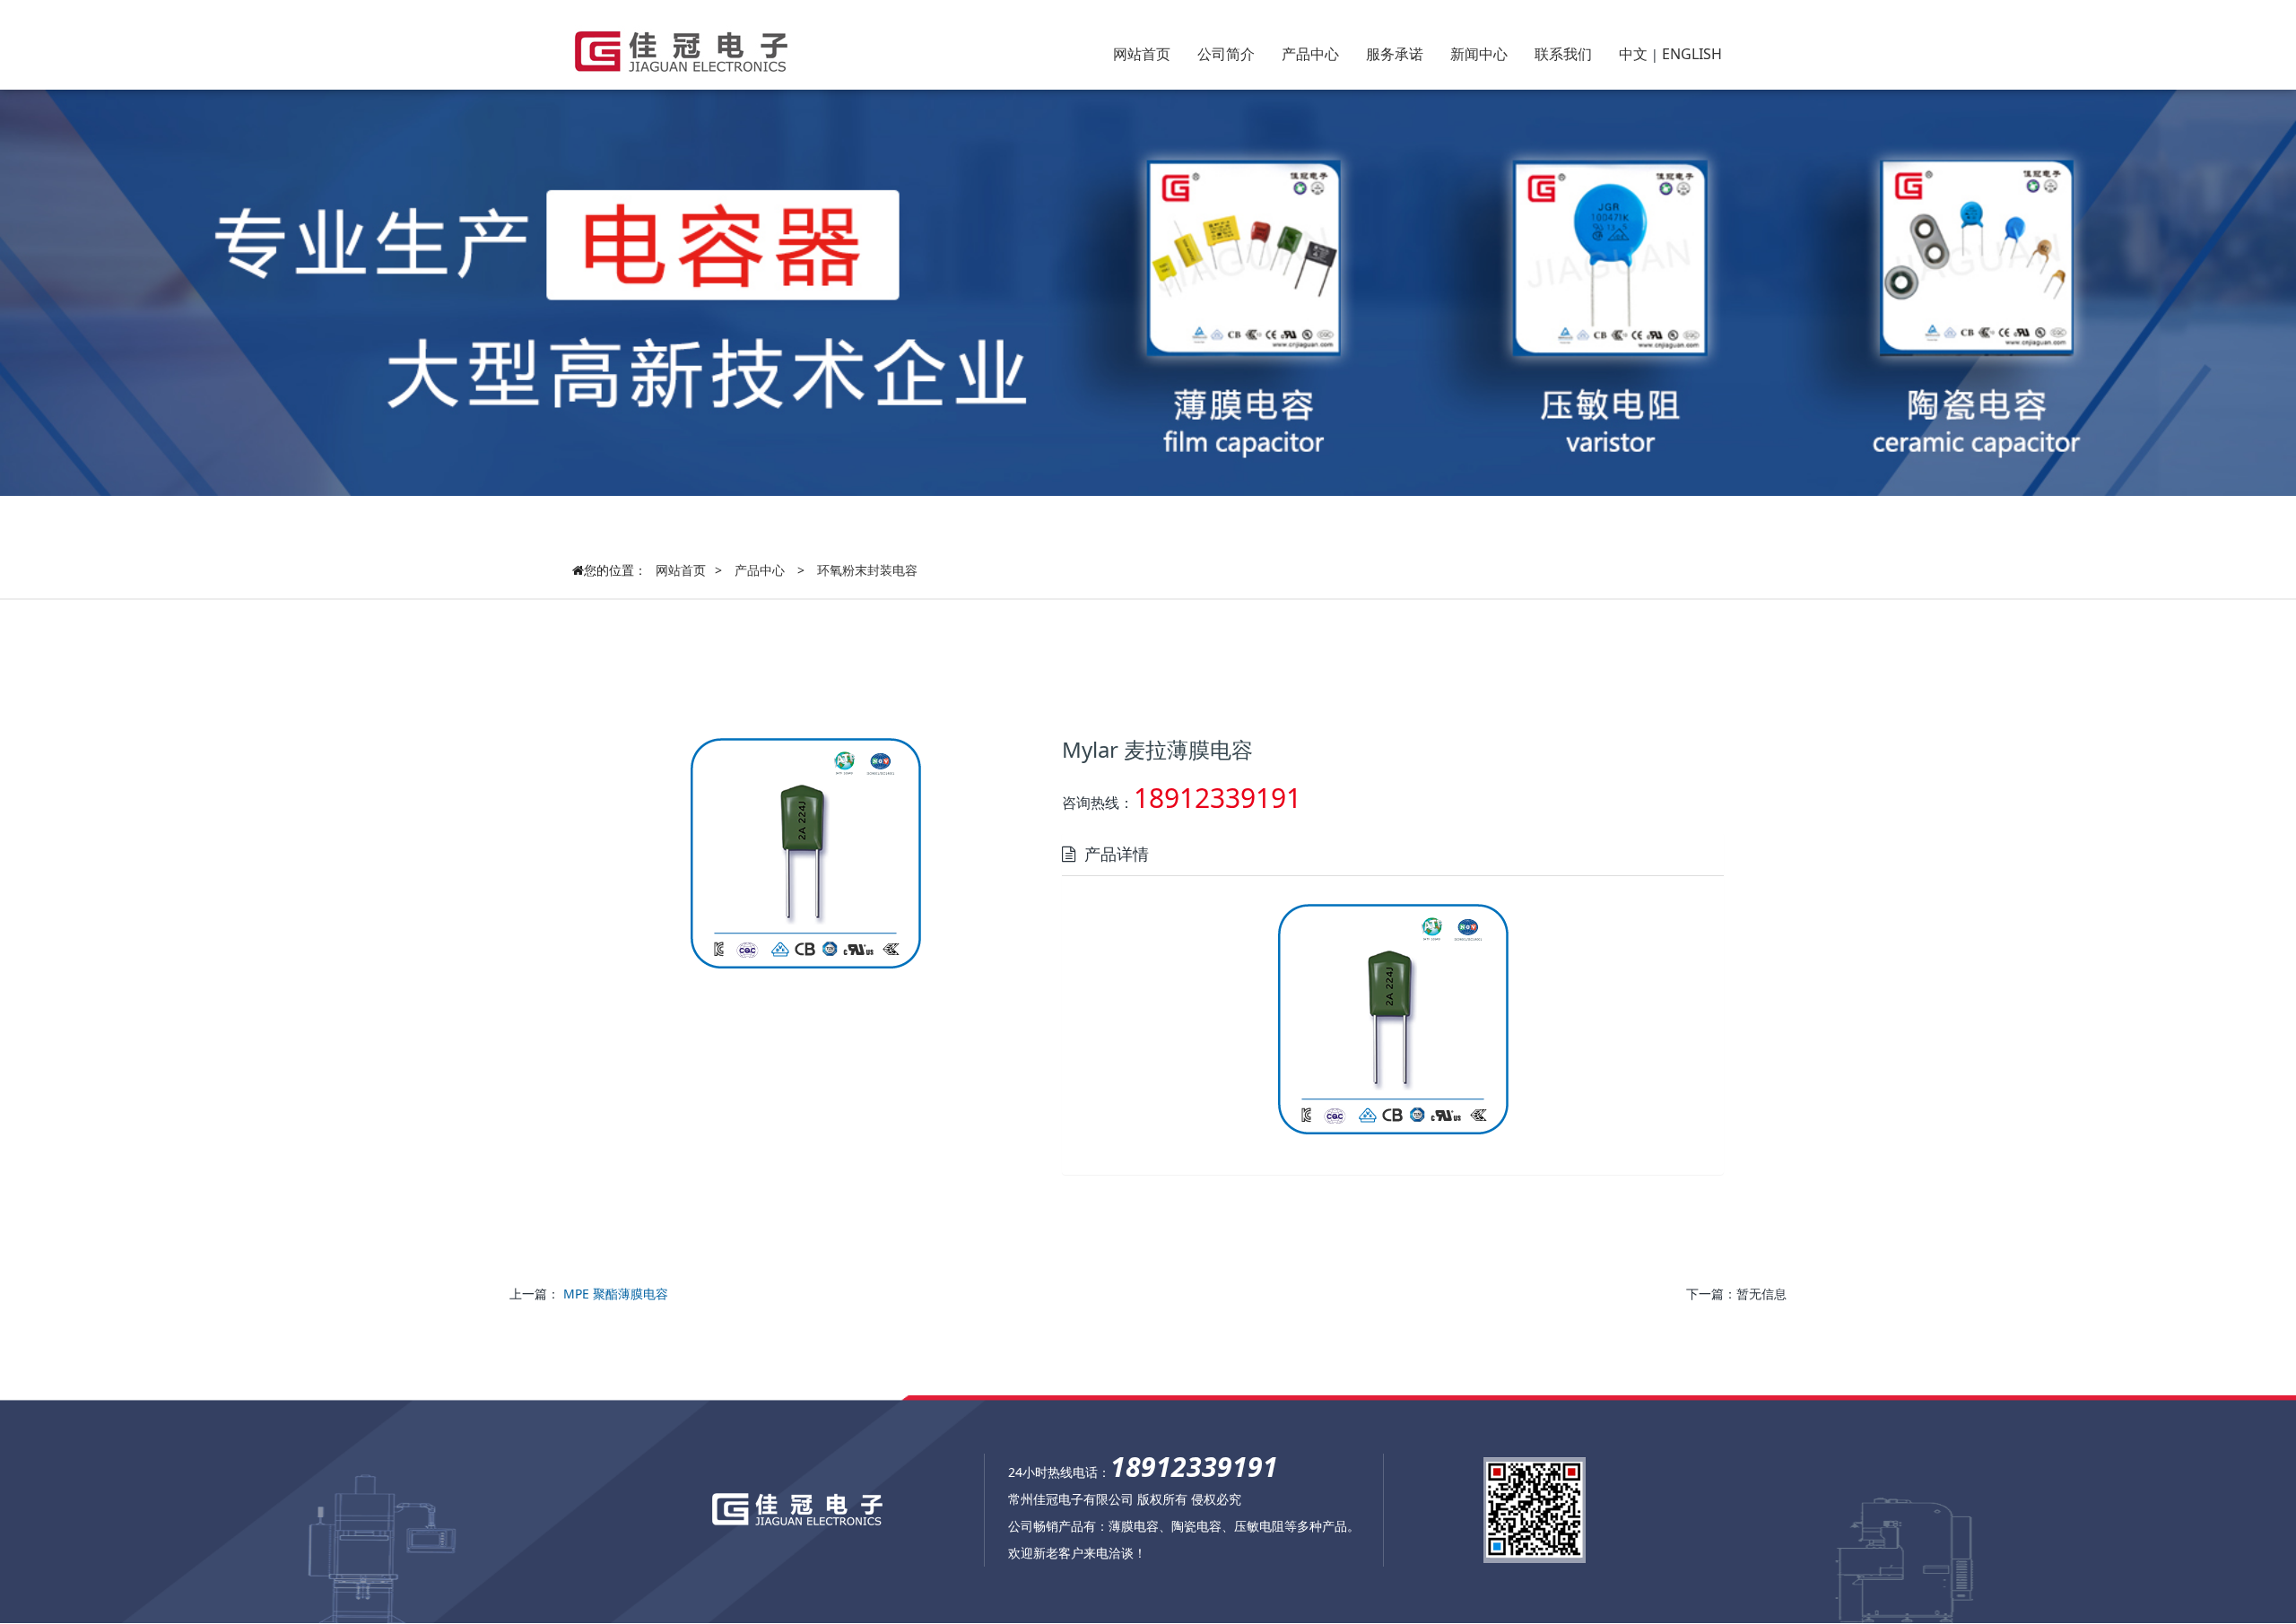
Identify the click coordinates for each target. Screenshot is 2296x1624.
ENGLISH (1692, 54)
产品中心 (1310, 54)
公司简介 (1226, 54)
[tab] (1393, 854)
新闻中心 (1479, 54)
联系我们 (1563, 54)
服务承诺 (1395, 54)
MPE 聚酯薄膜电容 (616, 1294)
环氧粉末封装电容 (867, 570)
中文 (1633, 54)
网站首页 (1142, 54)
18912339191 (1218, 798)
